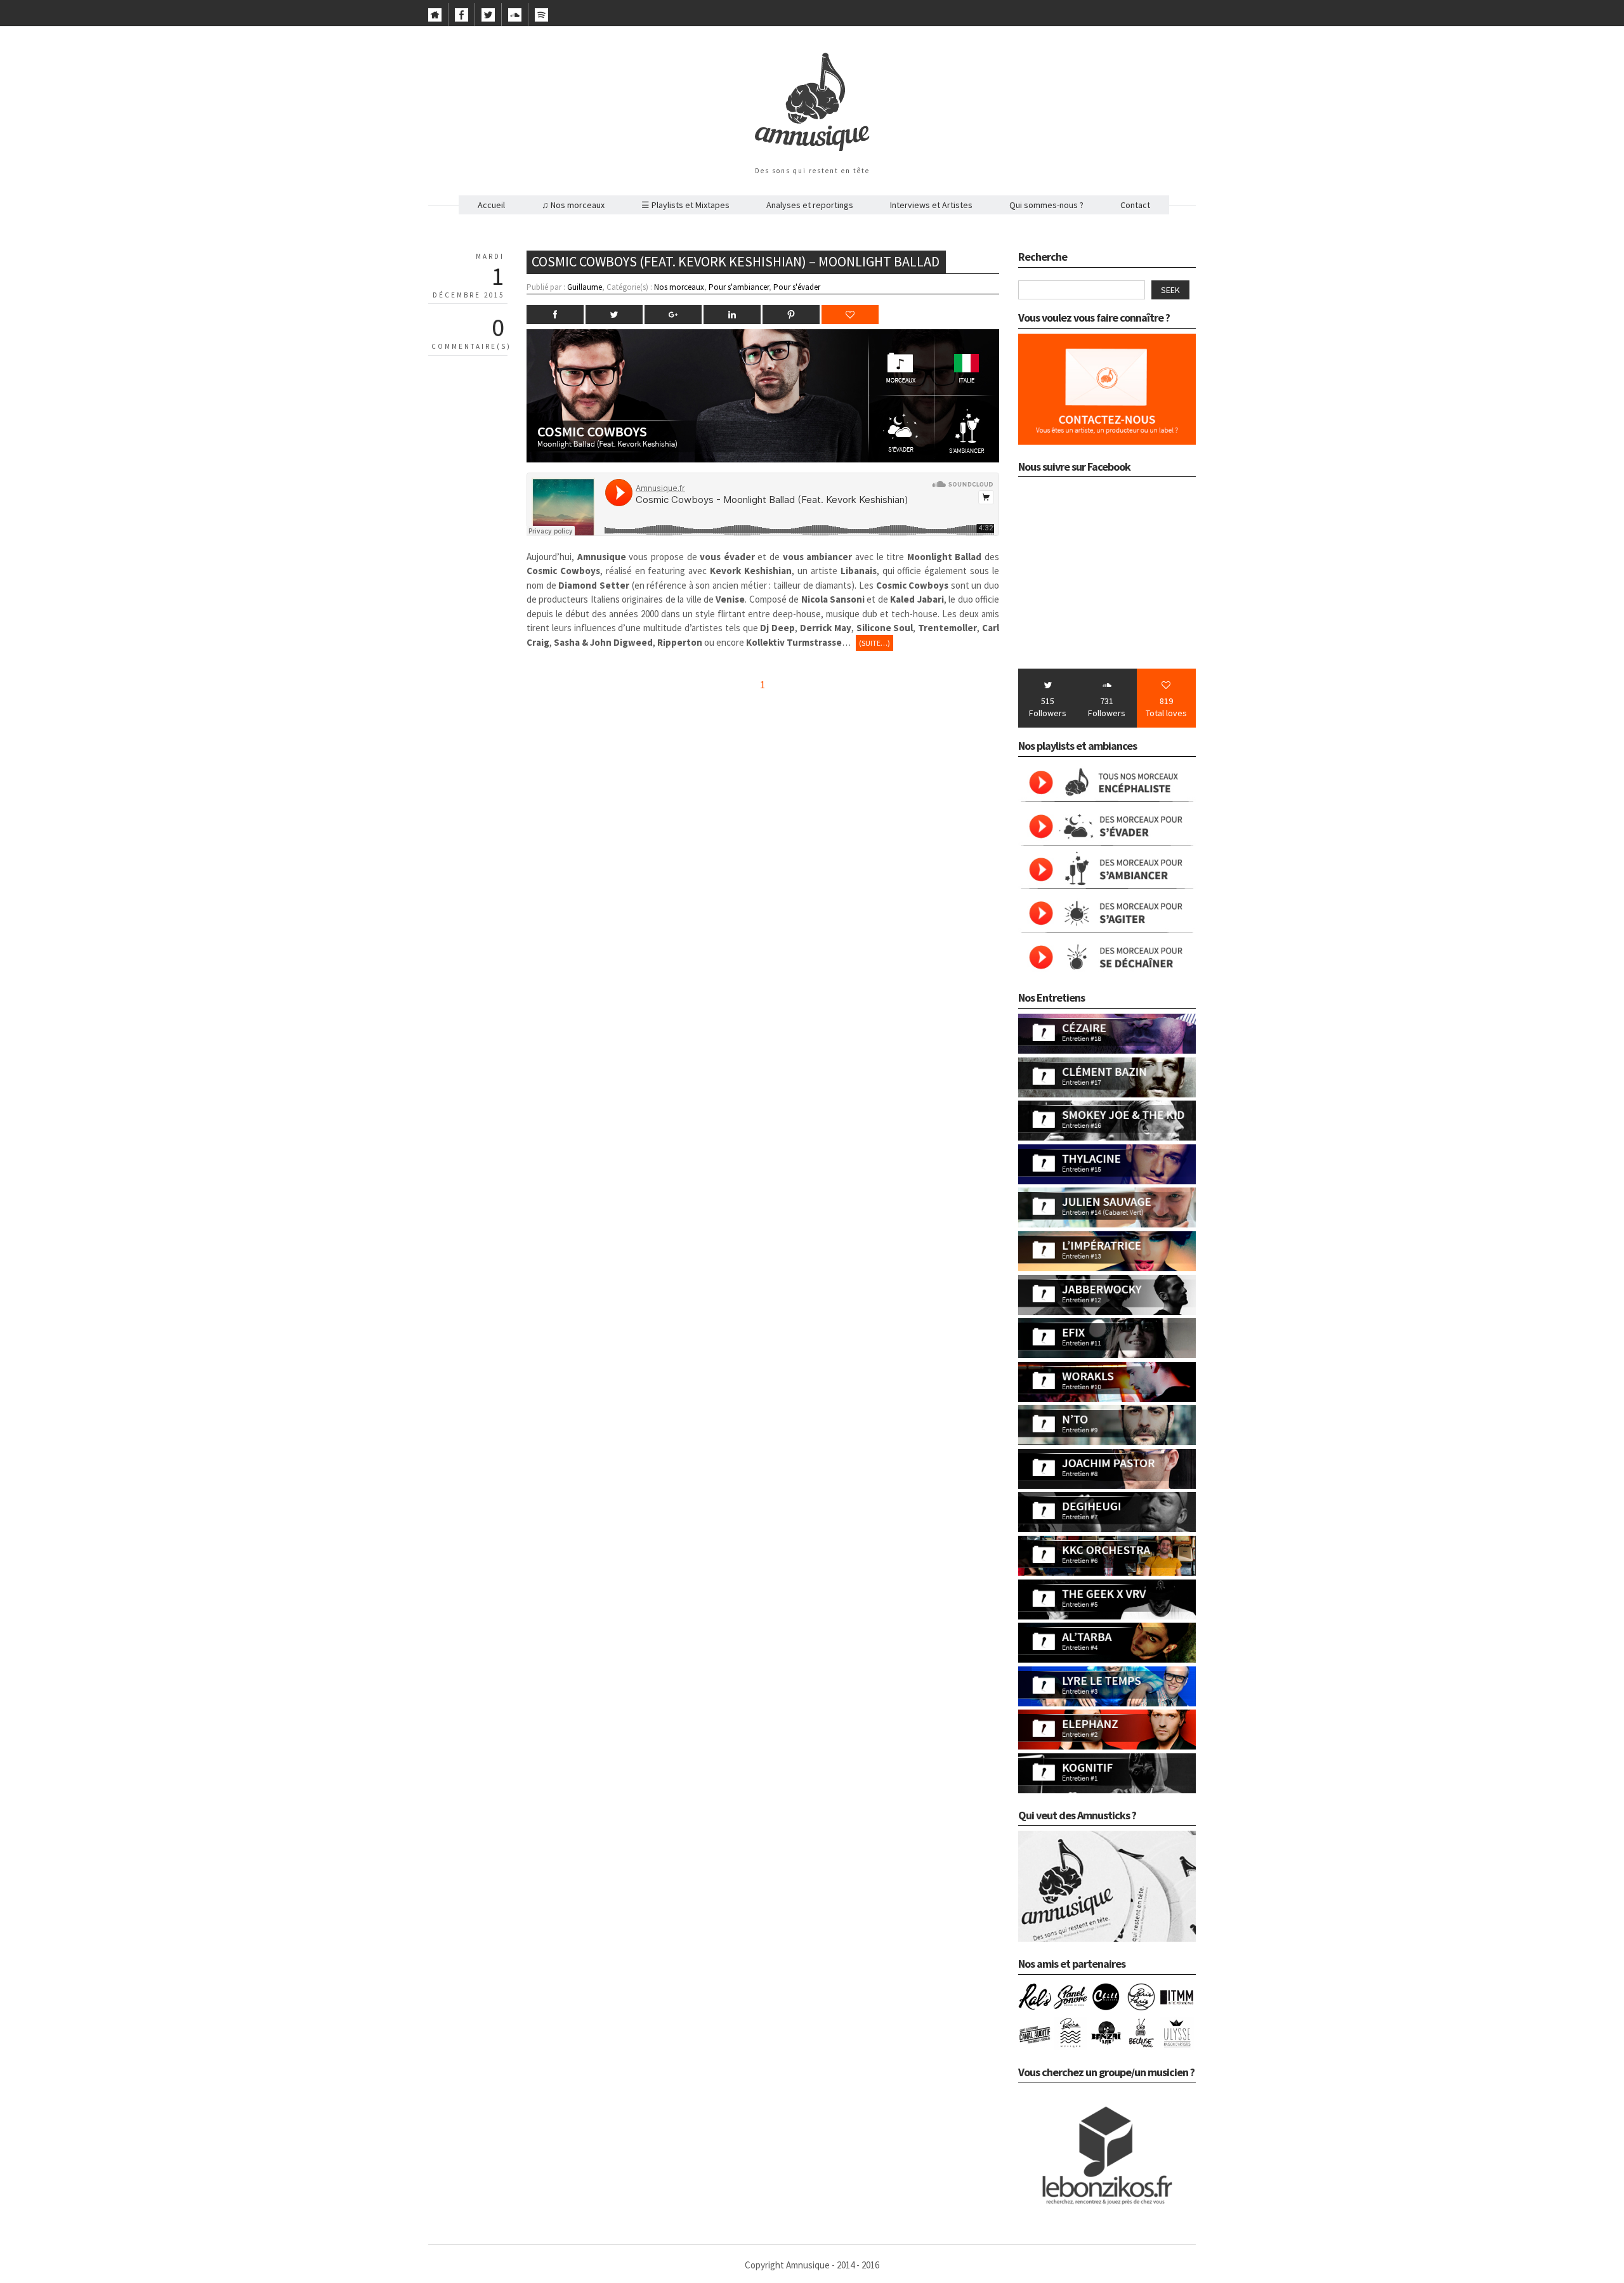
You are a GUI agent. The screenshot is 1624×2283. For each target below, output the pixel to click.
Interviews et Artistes (931, 205)
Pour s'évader (797, 287)
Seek (1170, 290)
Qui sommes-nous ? (1046, 205)
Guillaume (585, 287)
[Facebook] (462, 18)
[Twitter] (488, 18)
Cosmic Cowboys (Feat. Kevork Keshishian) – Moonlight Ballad (736, 261)
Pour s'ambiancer (739, 287)
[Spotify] (541, 18)
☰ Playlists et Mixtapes (685, 205)
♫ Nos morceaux (573, 205)
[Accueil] (435, 18)
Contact (1135, 205)
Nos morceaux (679, 287)
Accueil (491, 205)
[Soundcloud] (515, 18)
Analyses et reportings (810, 205)
